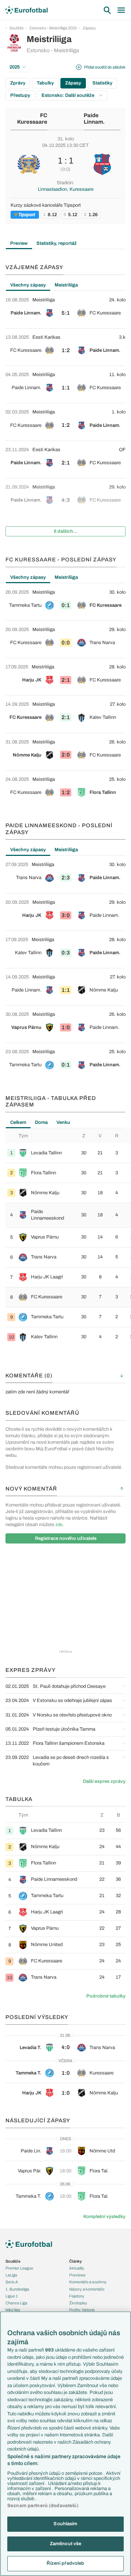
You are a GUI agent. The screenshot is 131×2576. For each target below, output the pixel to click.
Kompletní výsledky (104, 2217)
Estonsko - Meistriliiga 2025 (53, 28)
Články (76, 2261)
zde (59, 1525)
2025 (15, 67)
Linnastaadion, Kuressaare (66, 189)
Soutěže (17, 28)
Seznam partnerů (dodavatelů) (43, 2506)
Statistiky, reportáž (57, 243)
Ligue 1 (12, 2296)
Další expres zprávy (104, 1781)
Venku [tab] (63, 1122)
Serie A (12, 2282)
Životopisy (78, 2303)
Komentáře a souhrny (88, 2282)
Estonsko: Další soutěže (68, 95)
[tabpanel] (65, 417)
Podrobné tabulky (106, 1996)
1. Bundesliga (17, 2289)
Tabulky (45, 83)
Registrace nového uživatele (66, 1538)
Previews (77, 2275)
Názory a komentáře (87, 2289)
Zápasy (89, 28)
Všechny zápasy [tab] (28, 285)
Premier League (19, 2268)
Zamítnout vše (66, 2544)
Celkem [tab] (18, 1122)
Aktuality (77, 2268)
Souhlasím (65, 2524)
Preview (19, 243)
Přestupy (20, 95)
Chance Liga (16, 2303)
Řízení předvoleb (65, 2563)
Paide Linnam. (94, 119)
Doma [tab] (41, 1122)
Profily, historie (82, 2310)
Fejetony (77, 2296)
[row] (65, 310)
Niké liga (13, 2310)
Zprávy (18, 83)
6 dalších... (66, 531)
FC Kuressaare (32, 119)
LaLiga (11, 2275)
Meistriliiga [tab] (66, 285)
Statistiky (102, 83)
